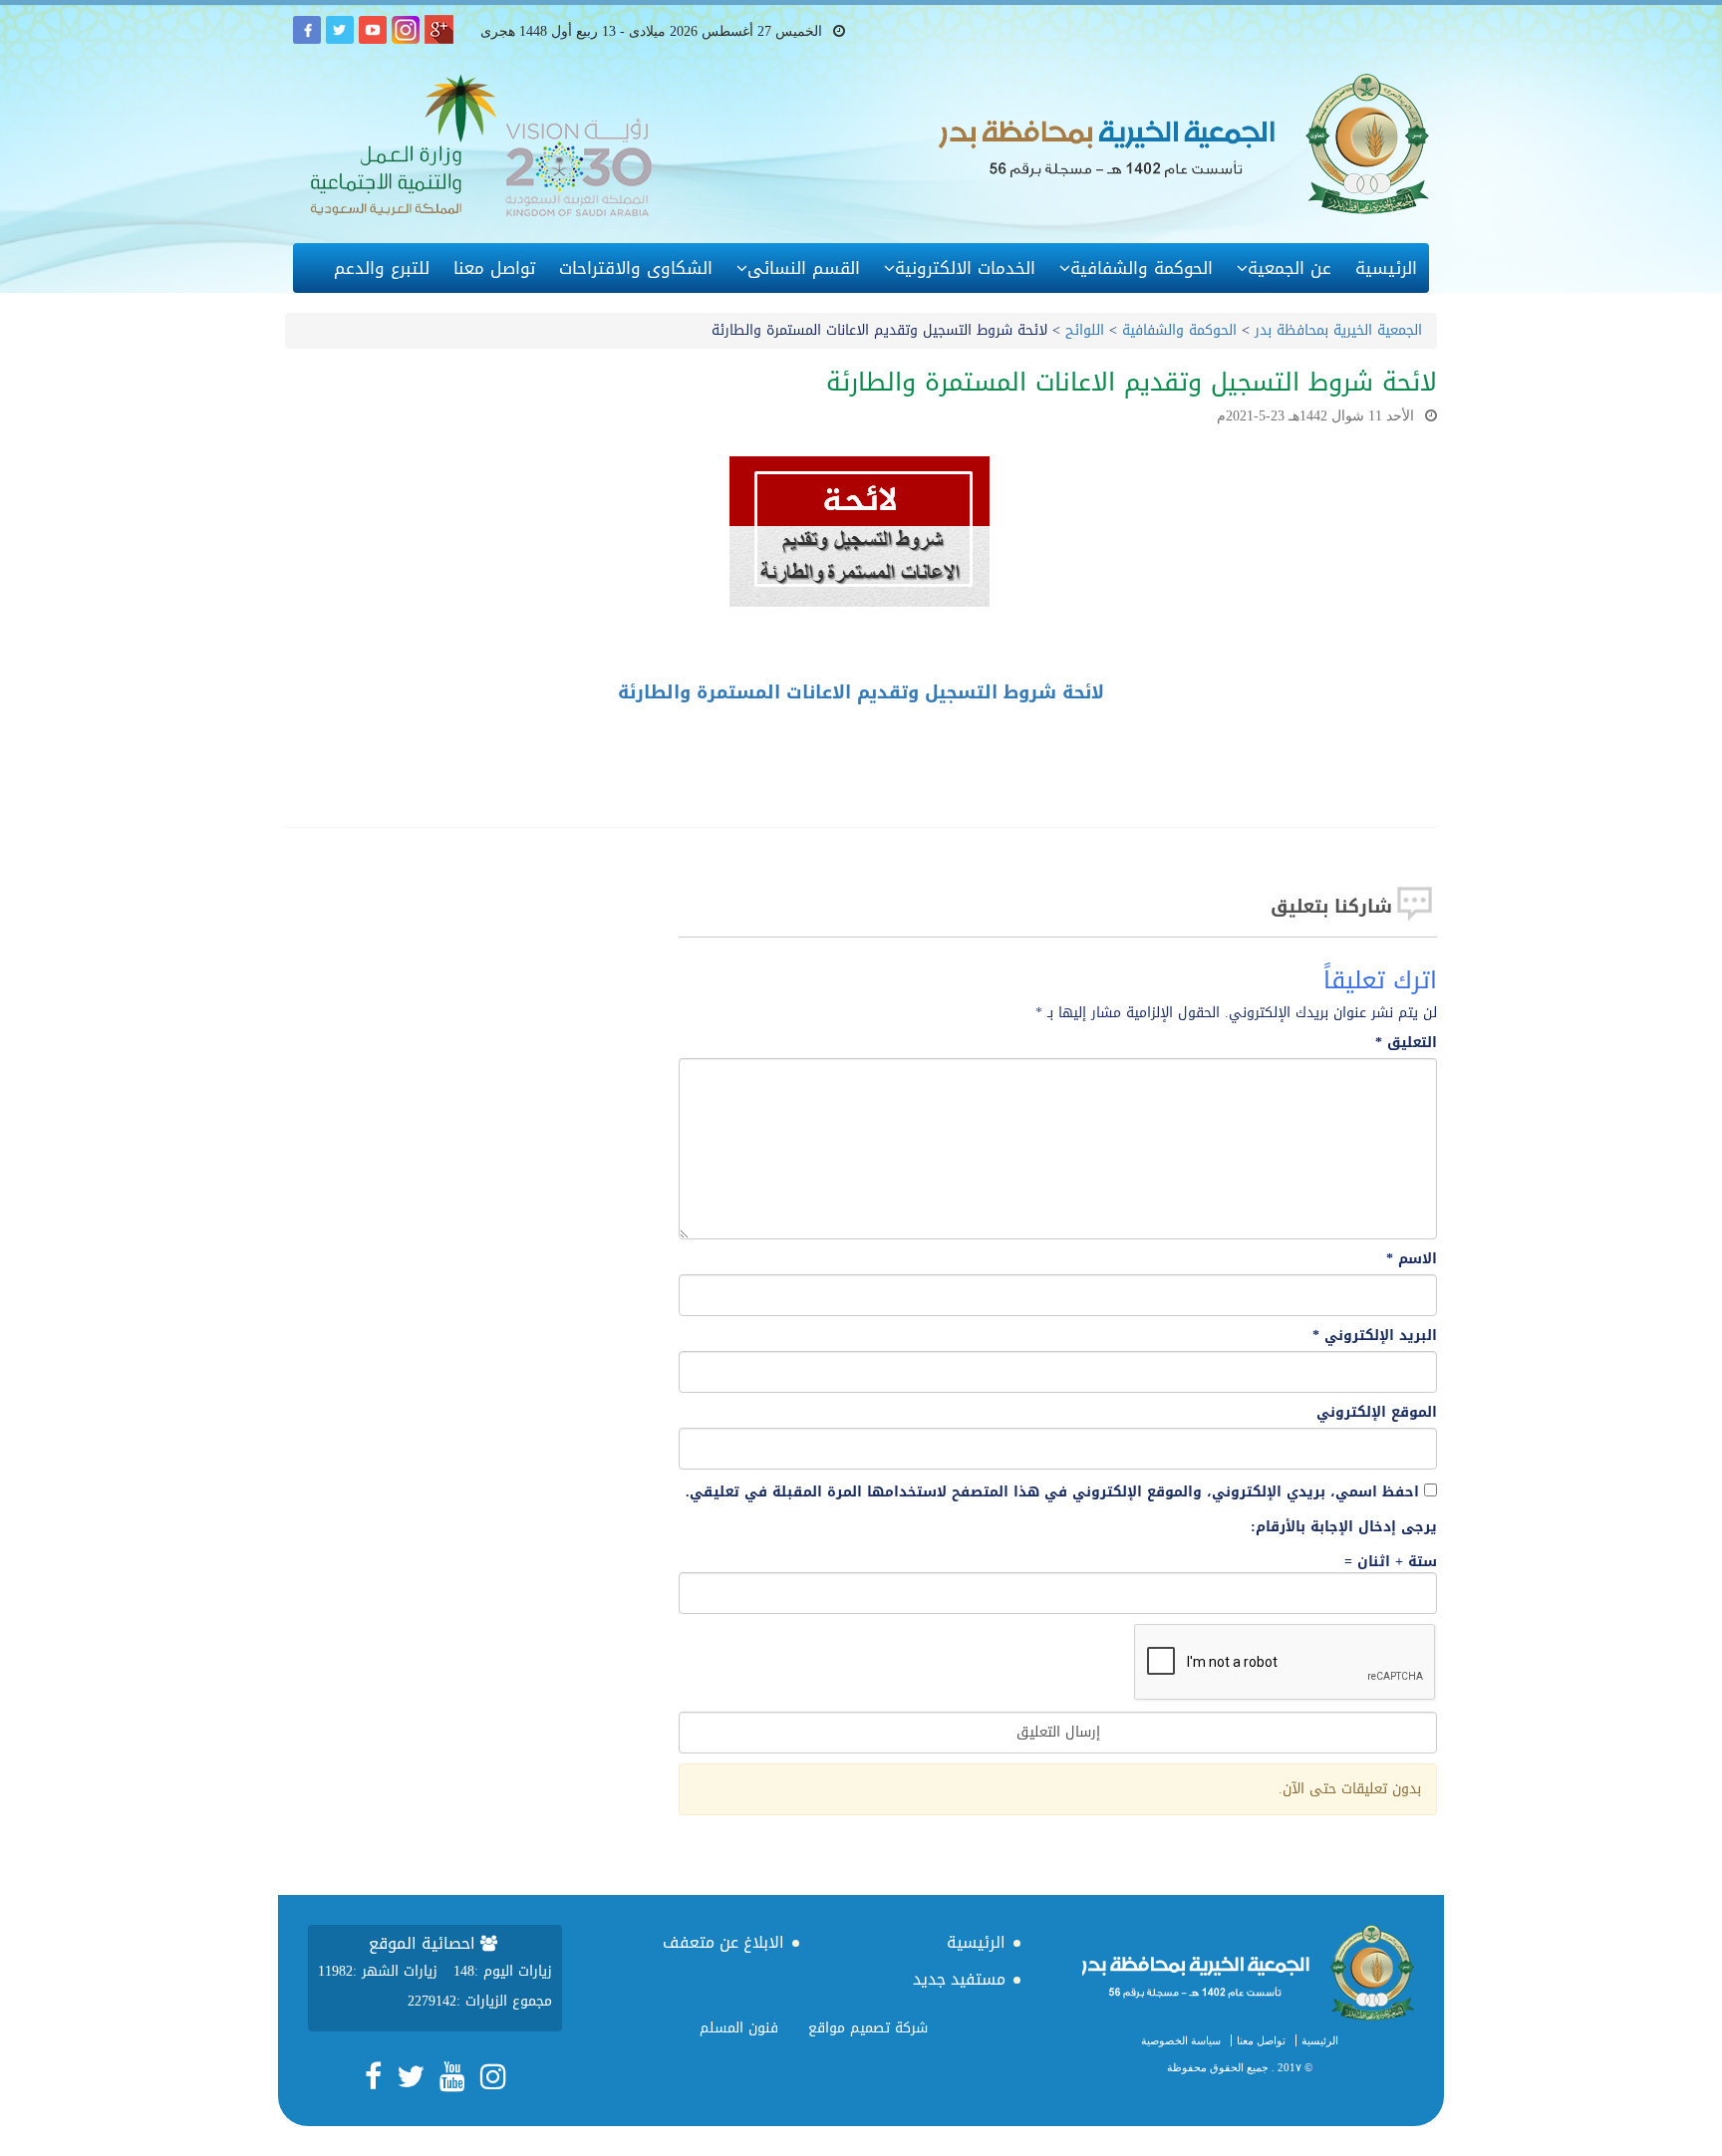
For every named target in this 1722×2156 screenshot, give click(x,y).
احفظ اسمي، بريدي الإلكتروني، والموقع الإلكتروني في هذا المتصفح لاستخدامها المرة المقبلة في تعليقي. (1052, 1492)
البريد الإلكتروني (1375, 1336)
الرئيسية (1386, 268)
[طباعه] (1419, 746)
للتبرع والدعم (382, 268)
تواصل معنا (494, 268)
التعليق (1406, 1043)
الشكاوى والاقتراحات (636, 268)
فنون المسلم (739, 2028)
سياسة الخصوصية (1181, 2040)
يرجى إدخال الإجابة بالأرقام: (1344, 1527)
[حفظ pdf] (1349, 746)
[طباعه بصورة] (1384, 746)
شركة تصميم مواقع (868, 2028)
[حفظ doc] (1314, 746)
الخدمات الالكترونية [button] (965, 268)
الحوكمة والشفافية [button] (1142, 268)
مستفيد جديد (959, 1979)
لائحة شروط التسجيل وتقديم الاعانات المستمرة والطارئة (861, 692)
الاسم (1412, 1259)
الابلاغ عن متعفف (723, 1942)
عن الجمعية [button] (1290, 268)
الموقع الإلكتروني (1377, 1413)
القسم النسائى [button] (804, 268)
